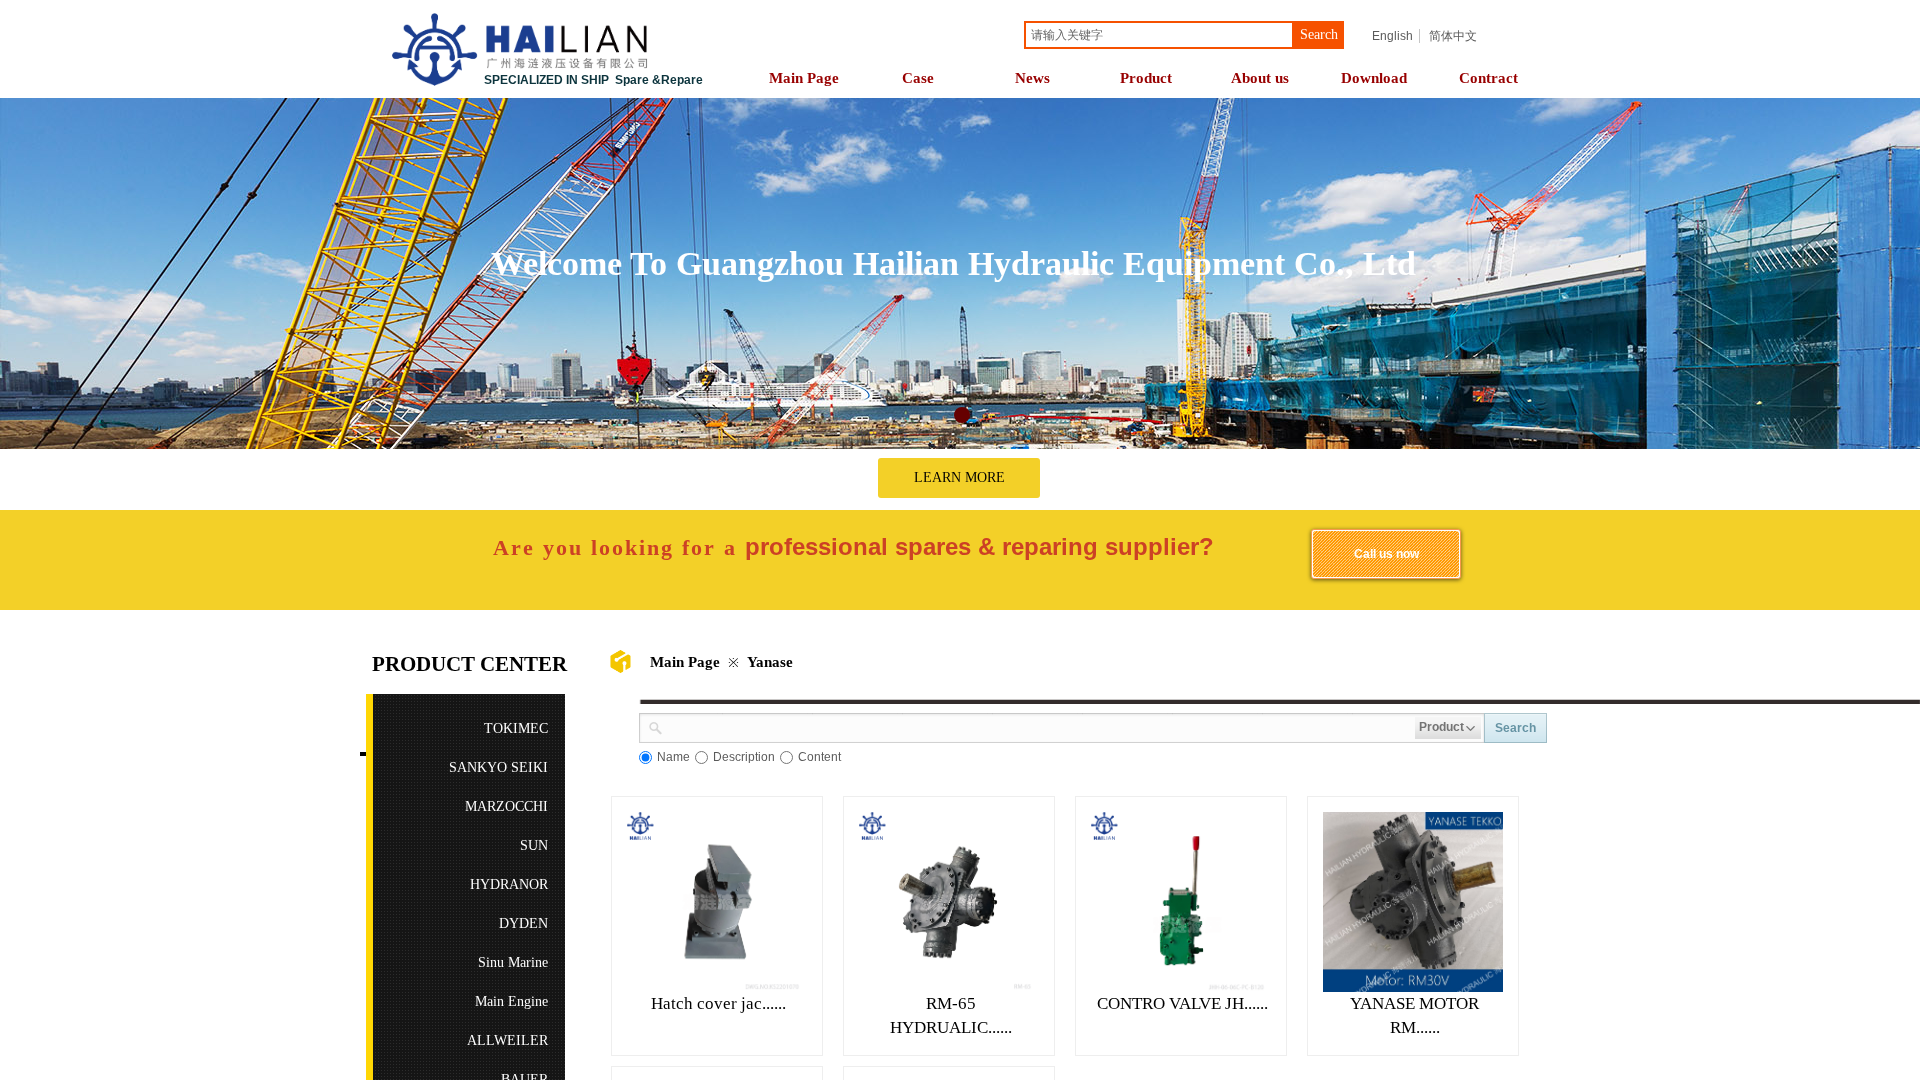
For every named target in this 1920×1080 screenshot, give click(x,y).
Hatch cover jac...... (718, 1003)
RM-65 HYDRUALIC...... (951, 1015)
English (1392, 36)
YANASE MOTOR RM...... (1414, 1015)
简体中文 (1453, 36)
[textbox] (1159, 35)
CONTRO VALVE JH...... (1182, 1003)
